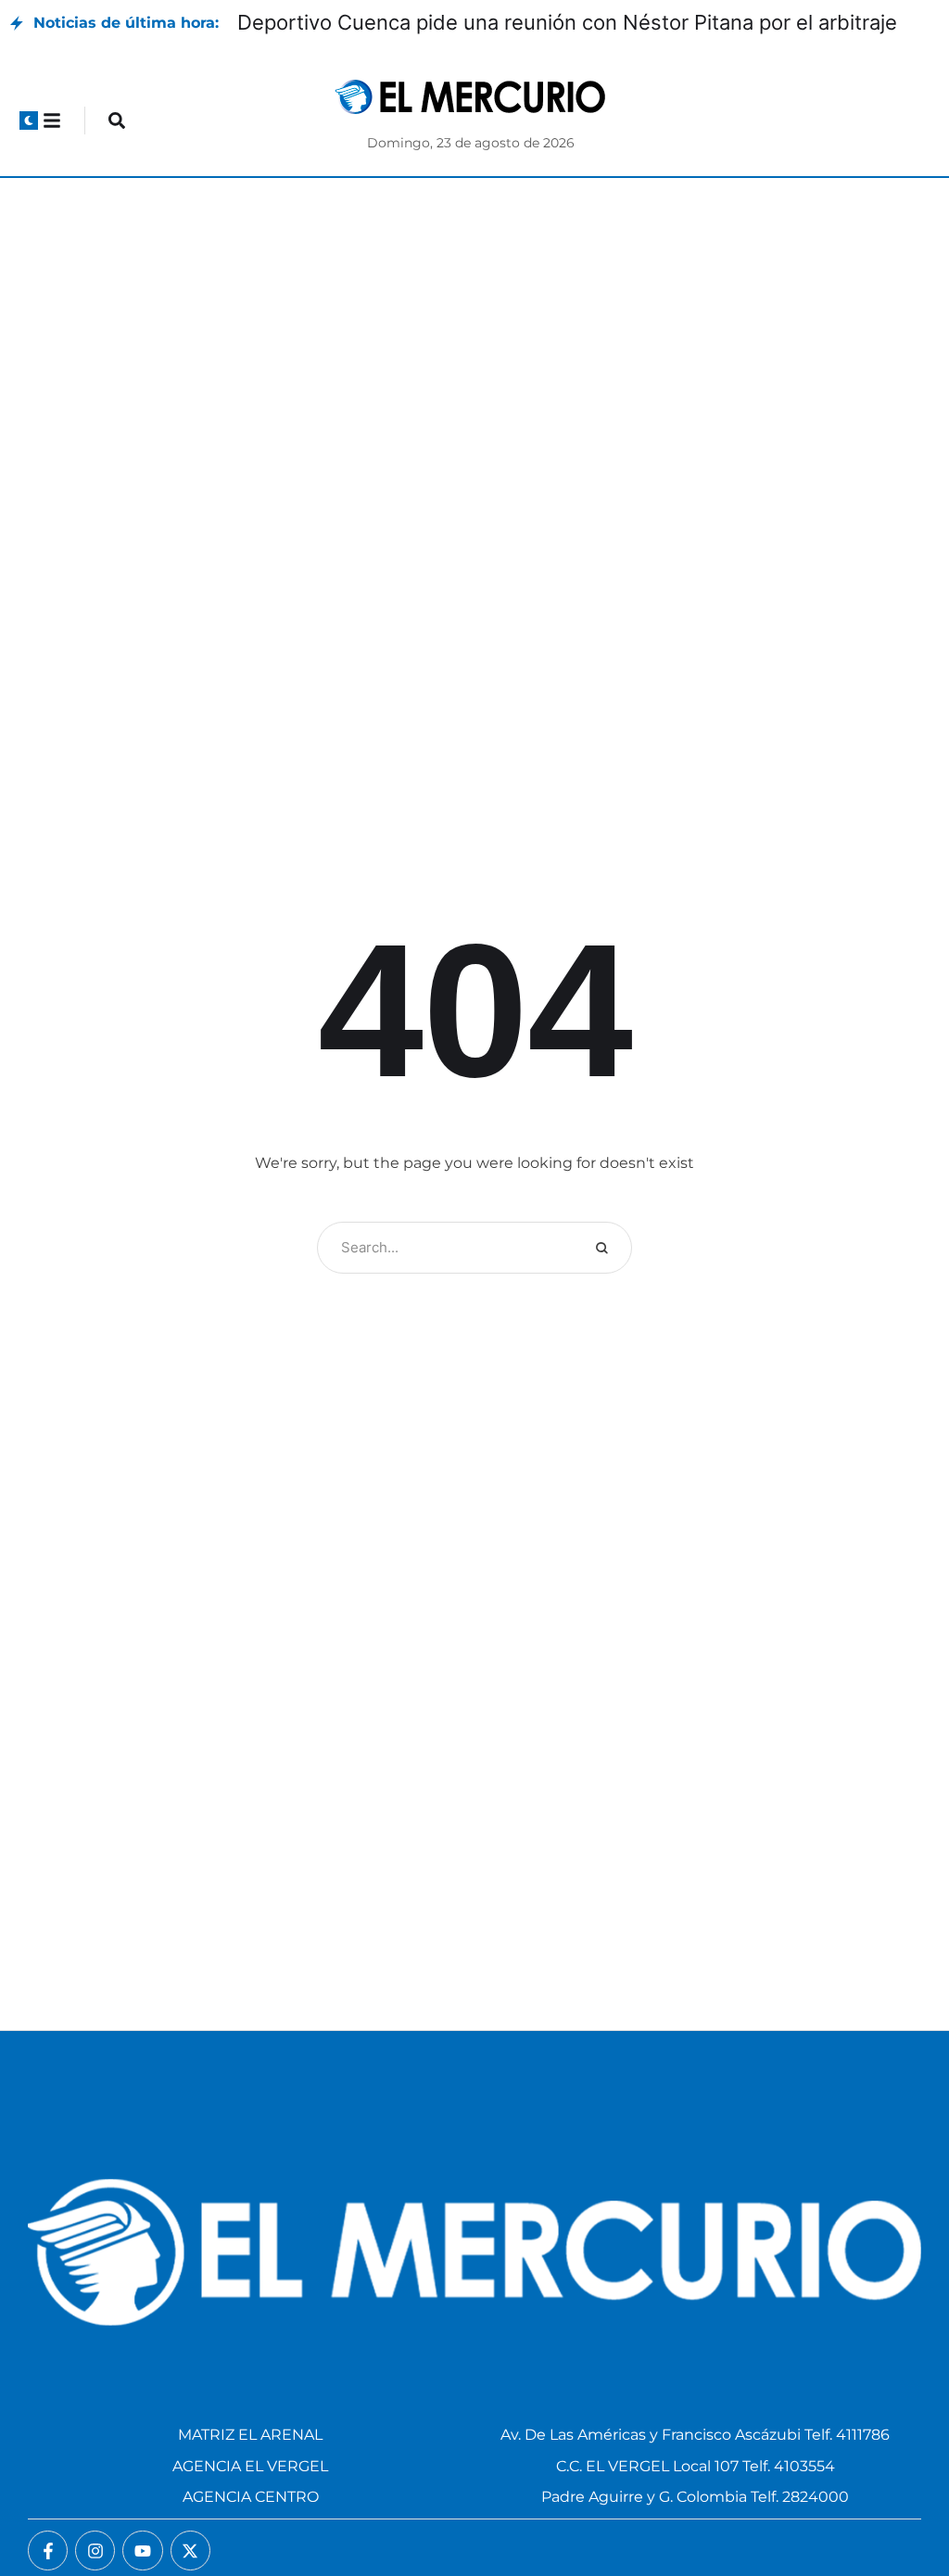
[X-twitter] (190, 2551)
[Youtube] (142, 2551)
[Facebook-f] (48, 2551)
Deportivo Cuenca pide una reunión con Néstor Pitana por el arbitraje (567, 22)
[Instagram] (95, 2551)
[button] (29, 121)
